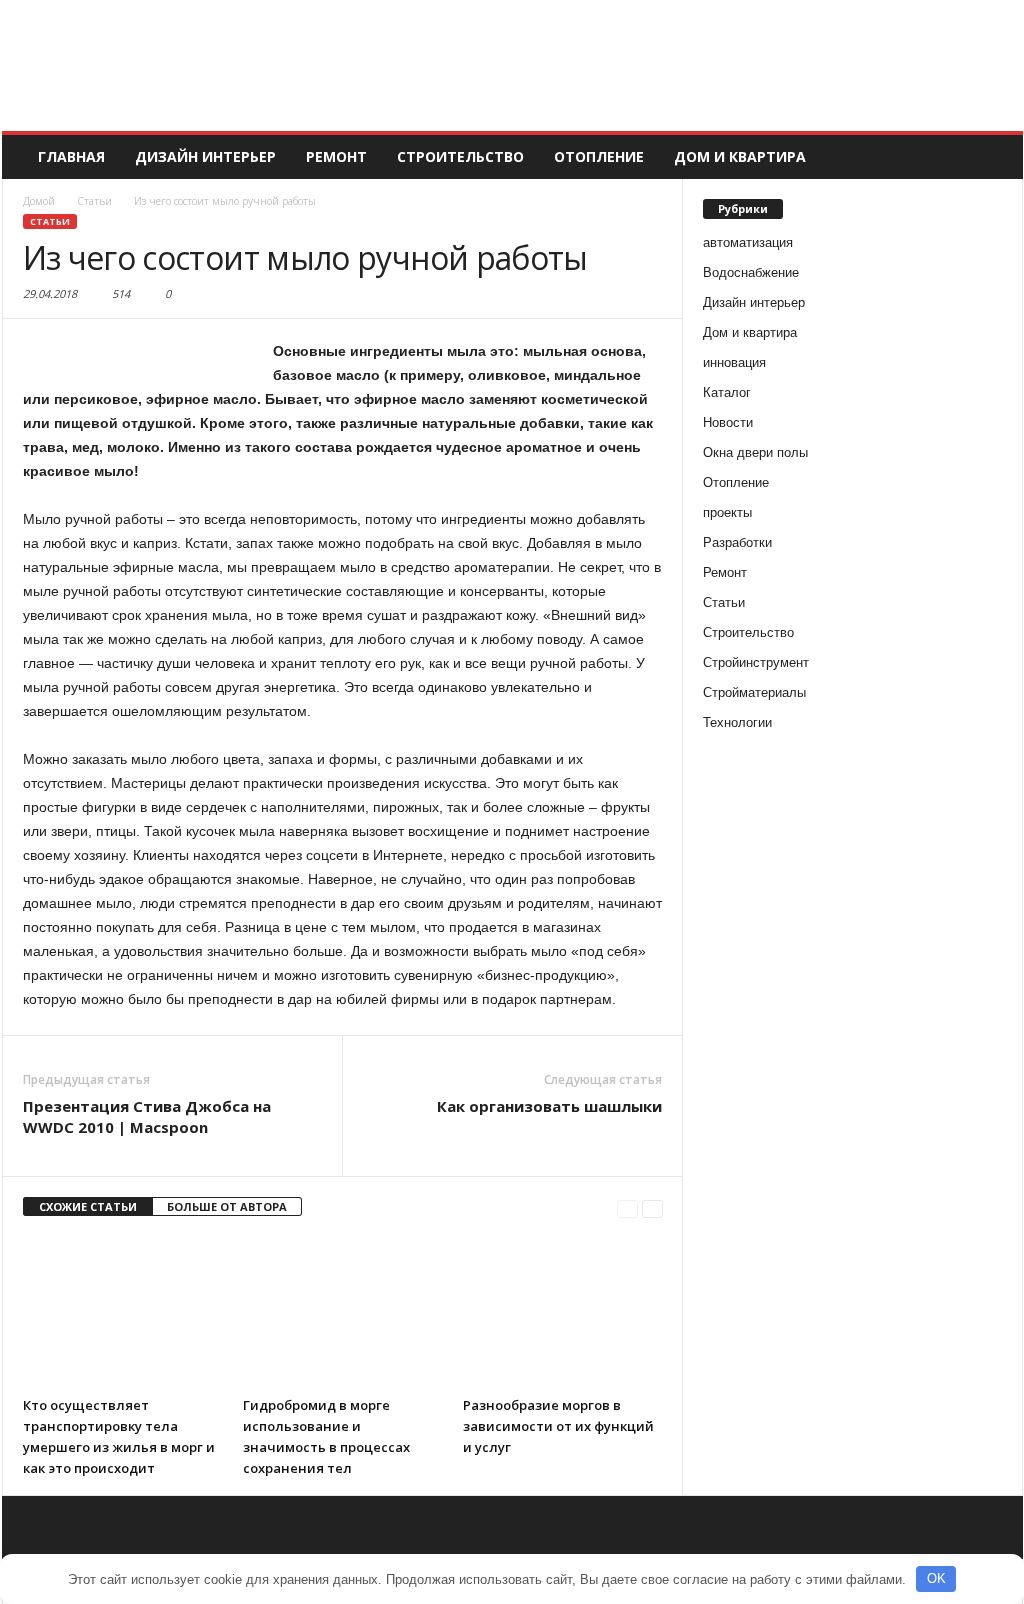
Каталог (727, 392)
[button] (993, 157)
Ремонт (336, 156)
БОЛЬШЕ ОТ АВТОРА (227, 1206)
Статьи (50, 221)
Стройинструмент (756, 662)
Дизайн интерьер (205, 156)
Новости (728, 422)
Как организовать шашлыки (549, 1106)
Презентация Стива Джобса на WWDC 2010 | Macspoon (147, 1116)
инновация (734, 362)
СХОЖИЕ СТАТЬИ (88, 1206)
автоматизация (748, 242)
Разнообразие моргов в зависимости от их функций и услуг (558, 1426)
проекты (727, 512)
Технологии (737, 722)
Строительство (460, 156)
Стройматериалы (754, 692)
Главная (71, 156)
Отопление (599, 156)
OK (936, 1578)
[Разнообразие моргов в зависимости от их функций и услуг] (563, 1312)
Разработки (737, 542)
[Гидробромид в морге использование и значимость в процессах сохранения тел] (343, 1312)
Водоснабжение (751, 272)
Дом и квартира (740, 156)
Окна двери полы (755, 452)
